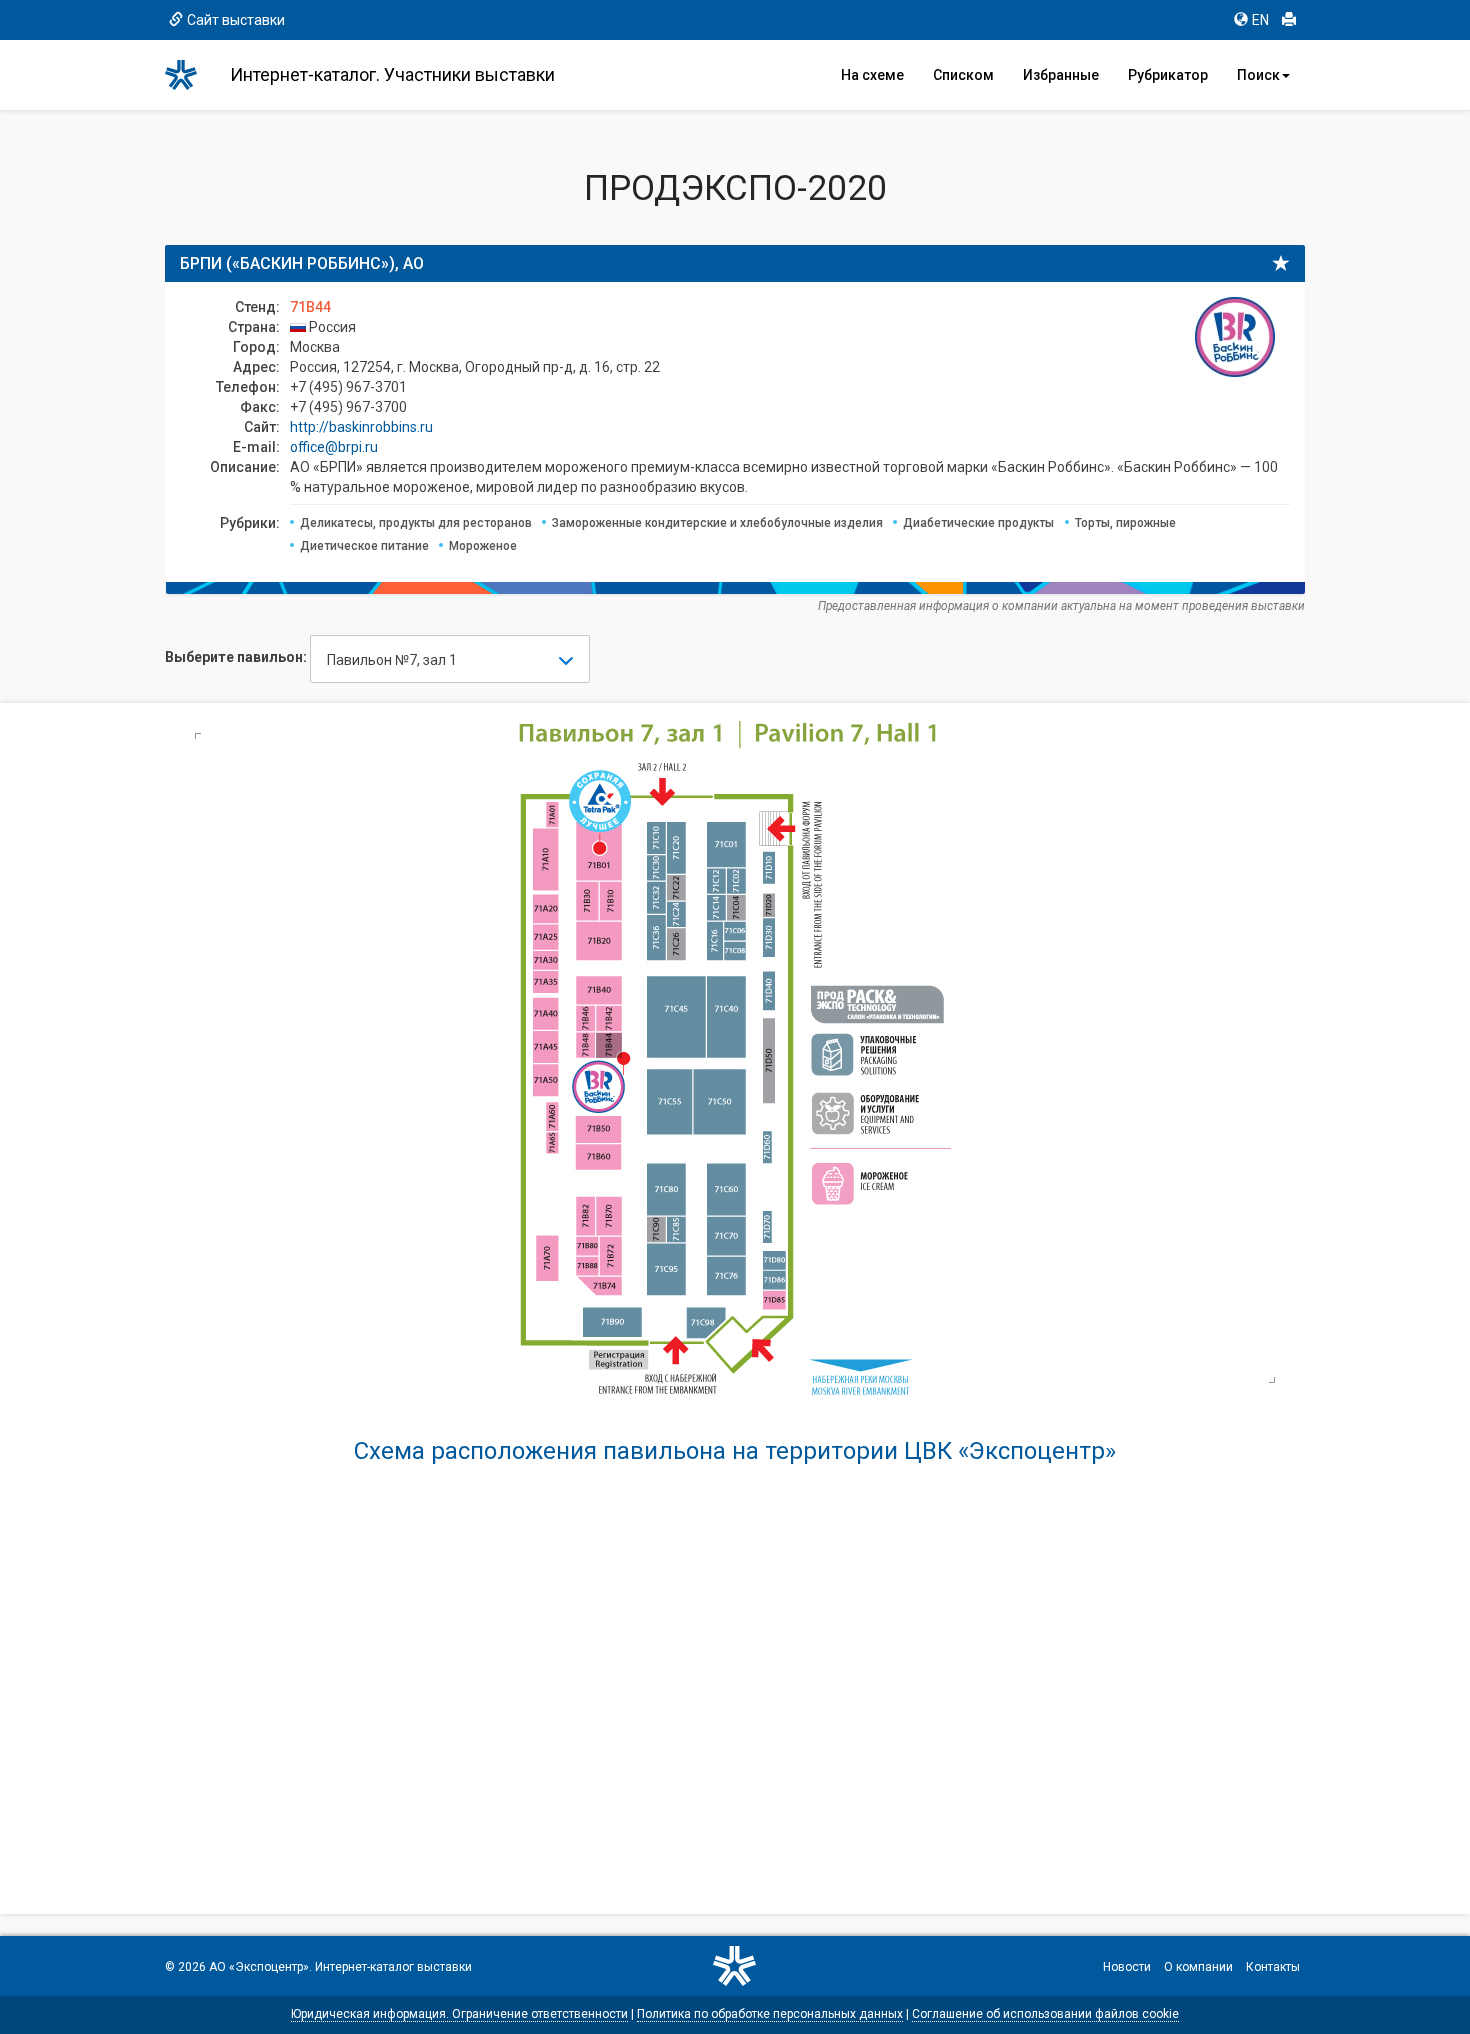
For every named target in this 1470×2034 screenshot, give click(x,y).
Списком (963, 75)
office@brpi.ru (334, 447)
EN (1260, 20)
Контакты (1273, 1967)
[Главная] (190, 75)
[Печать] (1289, 20)
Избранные (1061, 75)
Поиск (1258, 75)
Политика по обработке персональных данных (770, 2014)
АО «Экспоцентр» (259, 1967)
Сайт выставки (236, 20)
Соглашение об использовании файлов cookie (1045, 2014)
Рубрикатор (1168, 75)
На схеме (872, 75)
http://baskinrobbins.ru (361, 427)
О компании (1198, 1967)
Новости (1127, 1967)
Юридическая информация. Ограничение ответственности (459, 2014)
